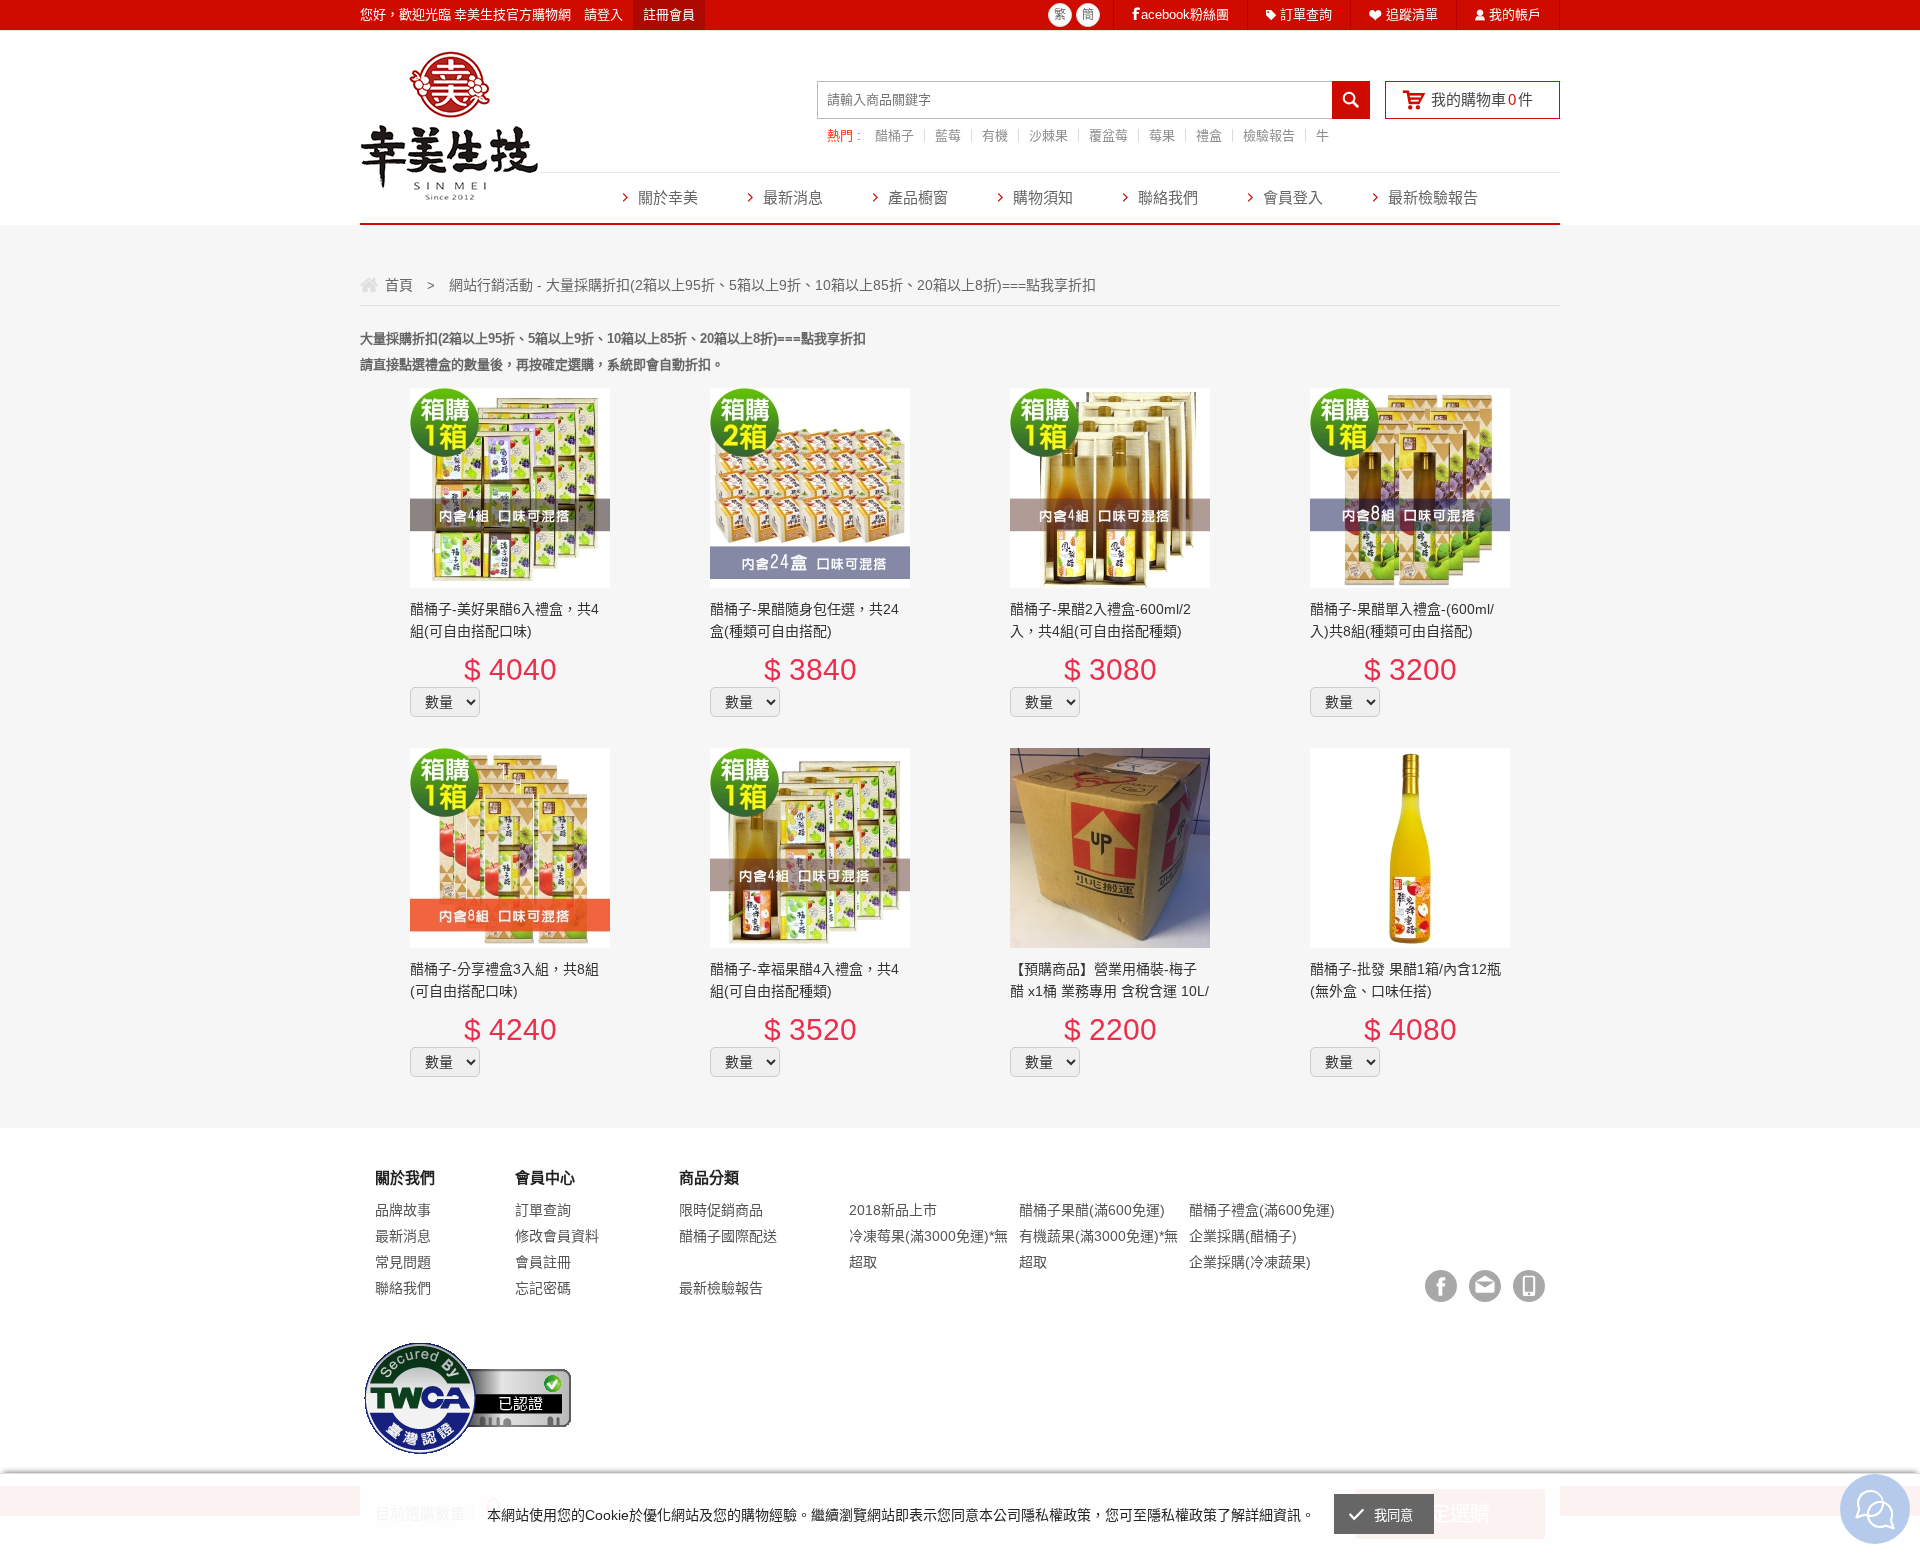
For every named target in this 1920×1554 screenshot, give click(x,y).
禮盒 (1209, 135)
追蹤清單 (1412, 14)
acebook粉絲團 (1185, 14)
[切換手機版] (1529, 1286)
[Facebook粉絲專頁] (1441, 1286)
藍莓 (948, 135)
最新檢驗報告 (1433, 197)
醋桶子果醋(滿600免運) (1092, 1210)
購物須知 (1043, 197)
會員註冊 (543, 1262)
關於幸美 (668, 197)
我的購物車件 (1482, 99)
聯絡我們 (1168, 197)
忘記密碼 (543, 1288)
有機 (995, 135)
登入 (610, 14)
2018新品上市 (893, 1210)
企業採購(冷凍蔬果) (1250, 1262)
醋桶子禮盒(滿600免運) (1262, 1210)
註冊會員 (669, 14)
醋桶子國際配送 (728, 1236)
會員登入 (1293, 197)
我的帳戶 (1515, 14)
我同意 (1394, 1515)
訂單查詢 (1306, 14)
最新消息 (793, 197)
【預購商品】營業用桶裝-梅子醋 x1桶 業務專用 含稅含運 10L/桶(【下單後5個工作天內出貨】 (1109, 991)
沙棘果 (1048, 135)
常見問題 (403, 1262)
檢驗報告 (1269, 135)
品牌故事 (403, 1210)
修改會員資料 (557, 1236)
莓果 (1162, 135)
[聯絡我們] (1485, 1286)
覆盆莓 (1108, 135)
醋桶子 (894, 135)
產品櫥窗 (918, 197)
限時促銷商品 (721, 1210)
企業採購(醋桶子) (1243, 1236)
